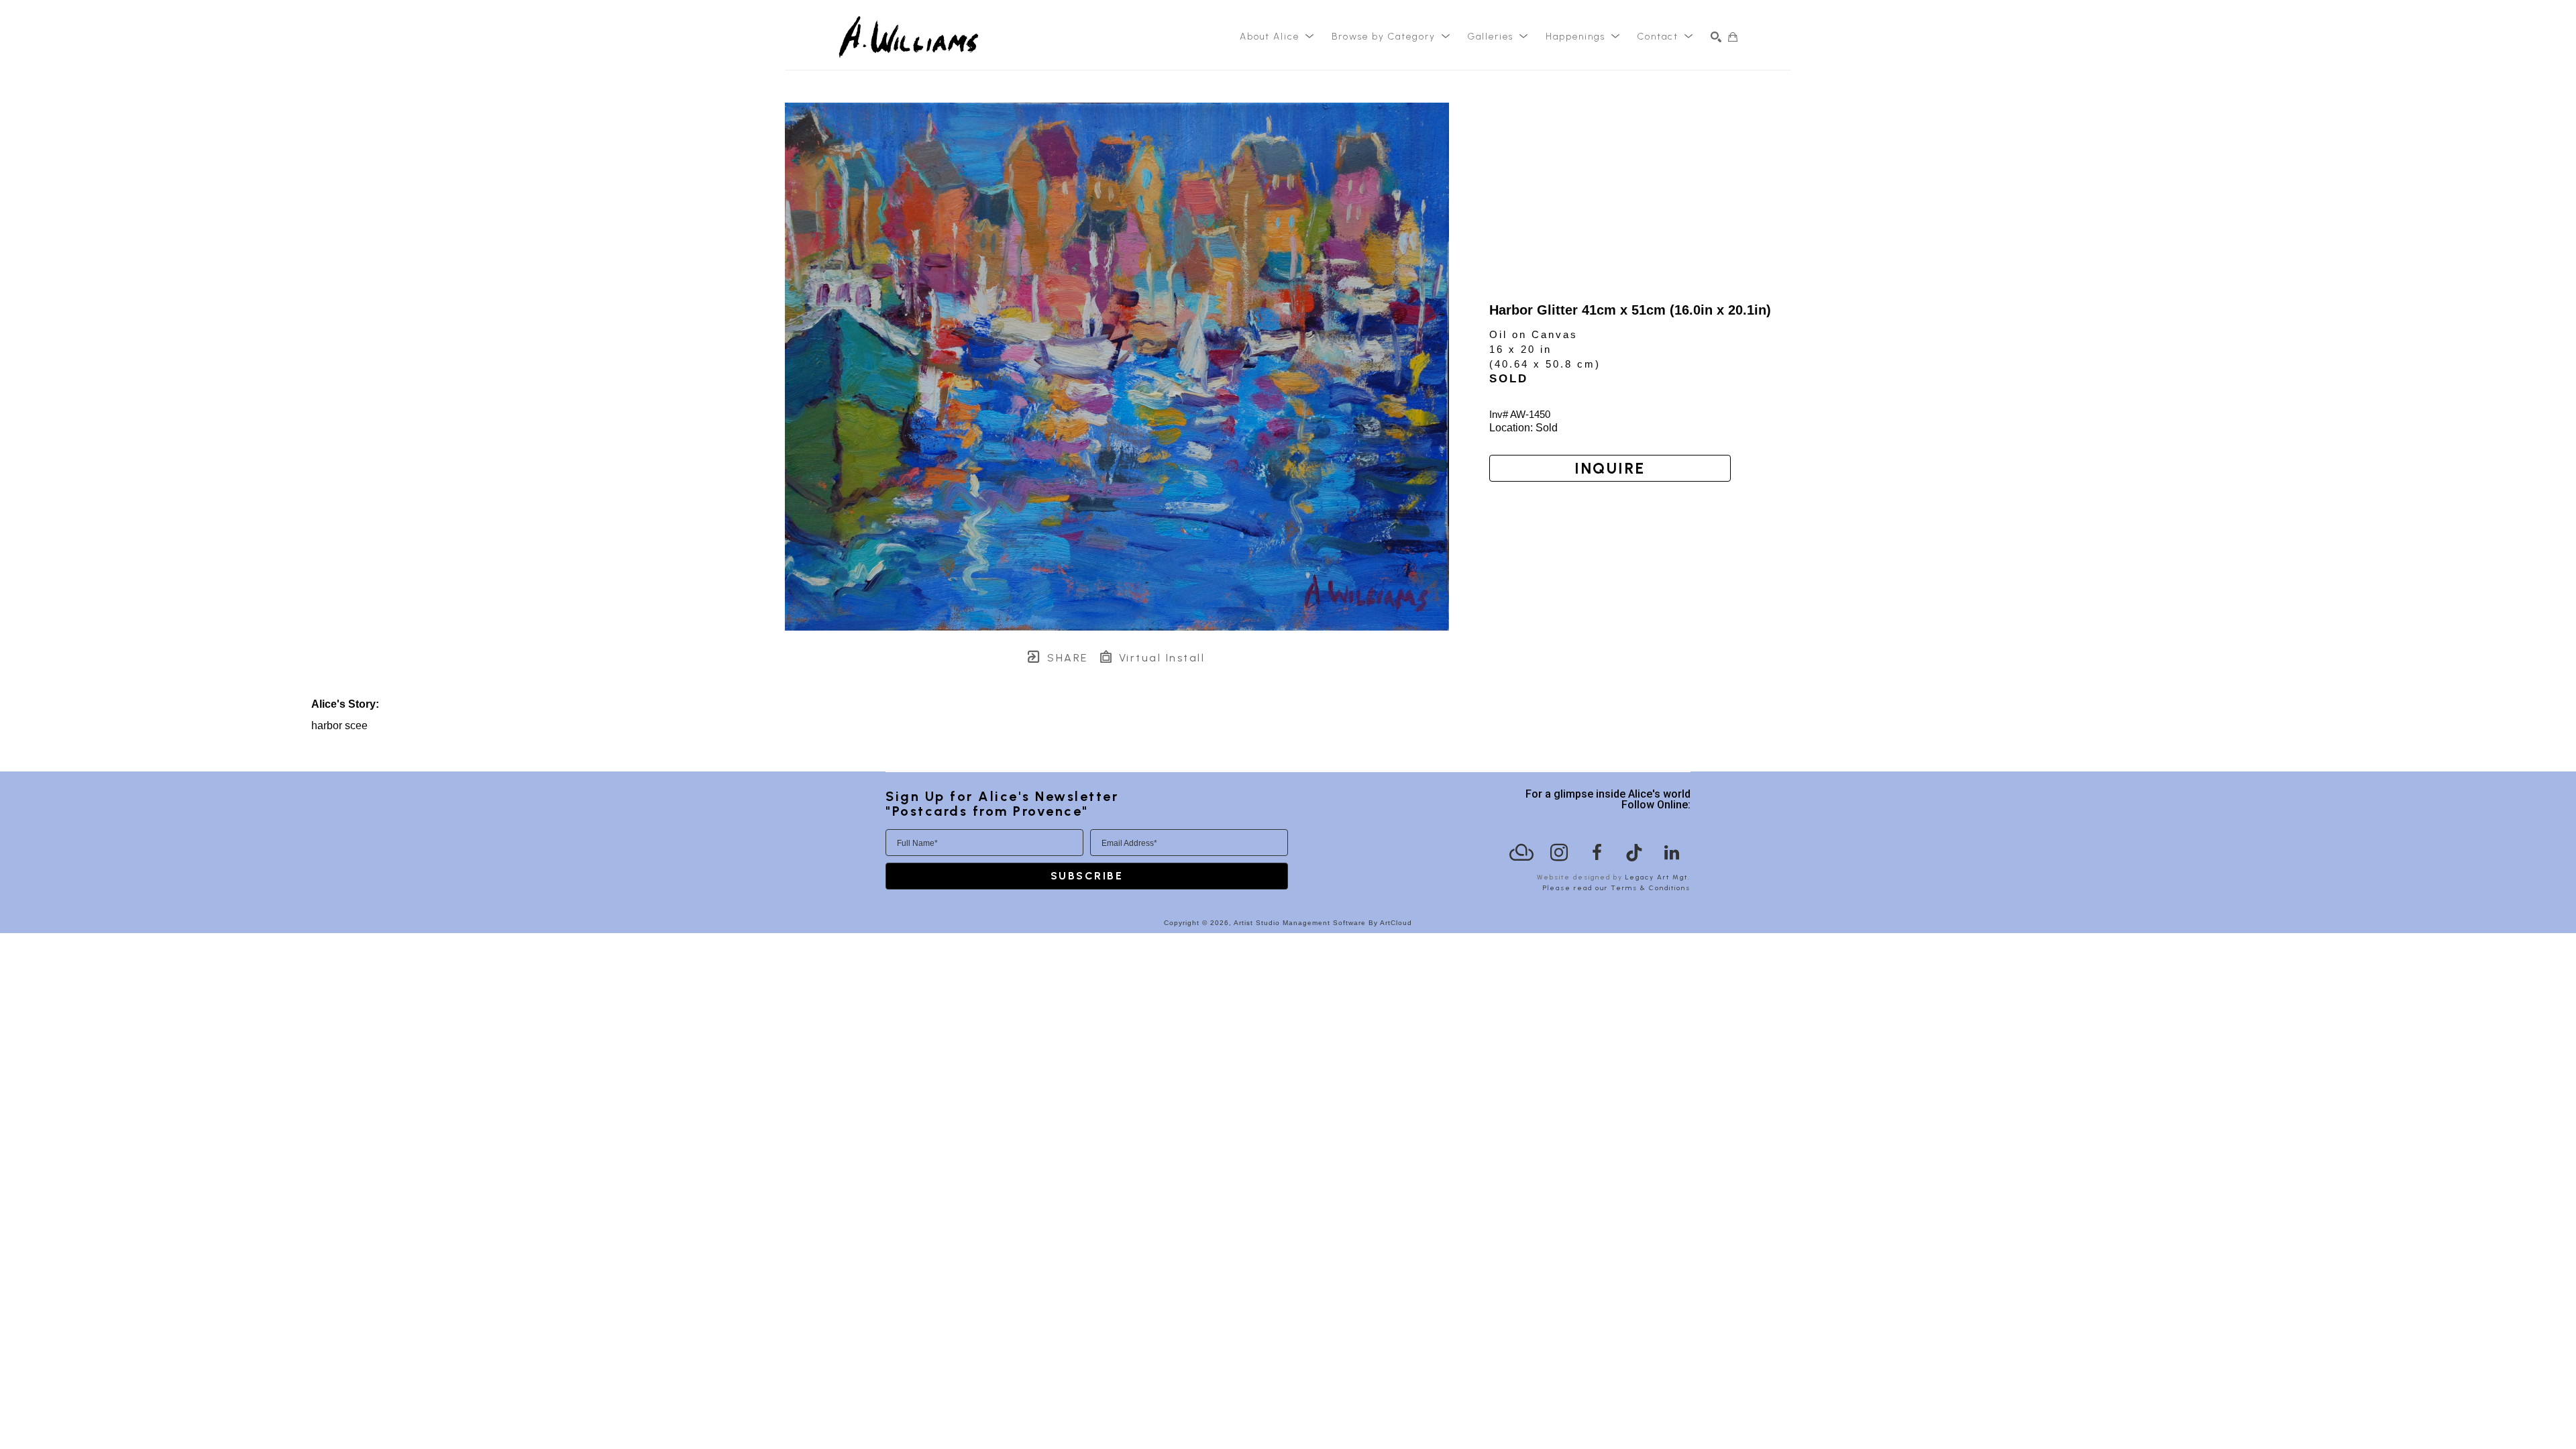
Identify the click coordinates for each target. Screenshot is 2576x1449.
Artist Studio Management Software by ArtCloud (1323, 923)
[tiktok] (1634, 853)
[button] (1277, 37)
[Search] (1716, 37)
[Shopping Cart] (1733, 37)
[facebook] (1597, 853)
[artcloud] (1521, 853)
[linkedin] (1672, 853)
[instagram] (1559, 853)
